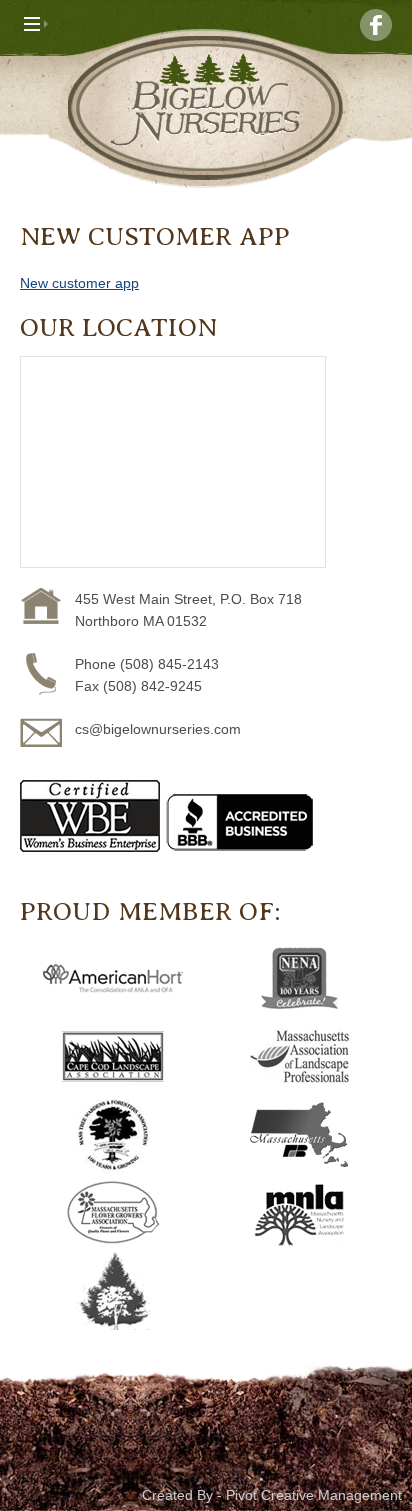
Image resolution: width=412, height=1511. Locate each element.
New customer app (79, 283)
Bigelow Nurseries (206, 108)
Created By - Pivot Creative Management (272, 1495)
